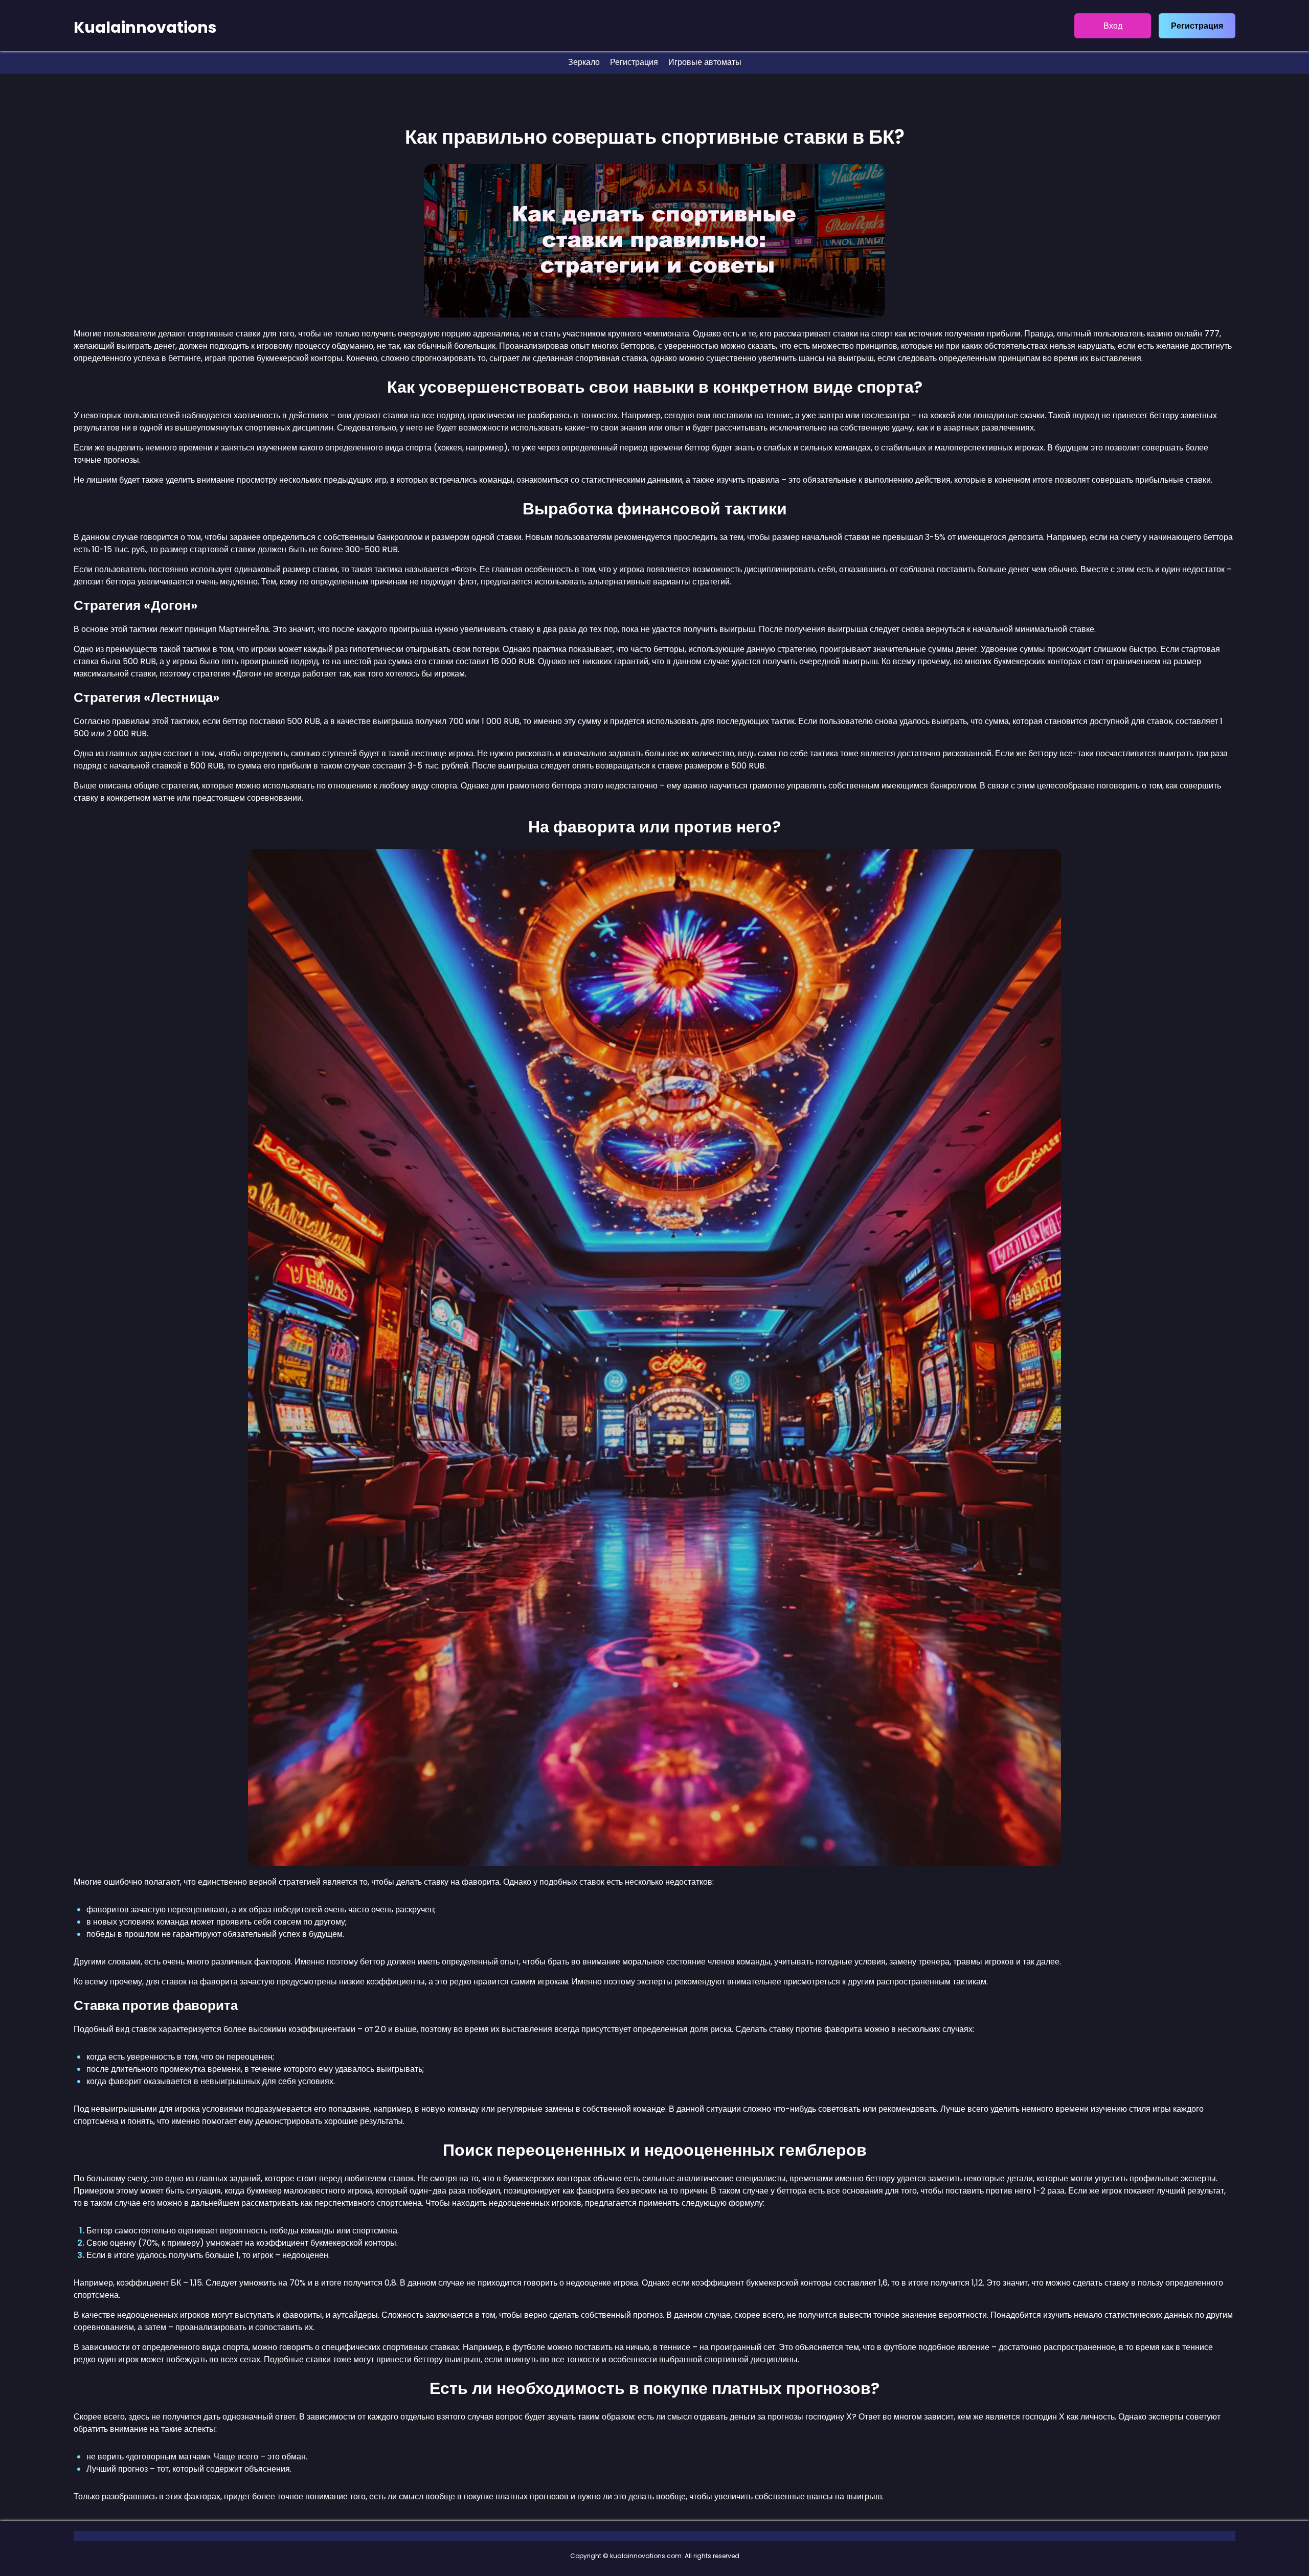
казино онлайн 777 (1183, 334)
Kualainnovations (145, 27)
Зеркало (584, 62)
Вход (1113, 26)
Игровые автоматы (705, 62)
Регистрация (1197, 26)
